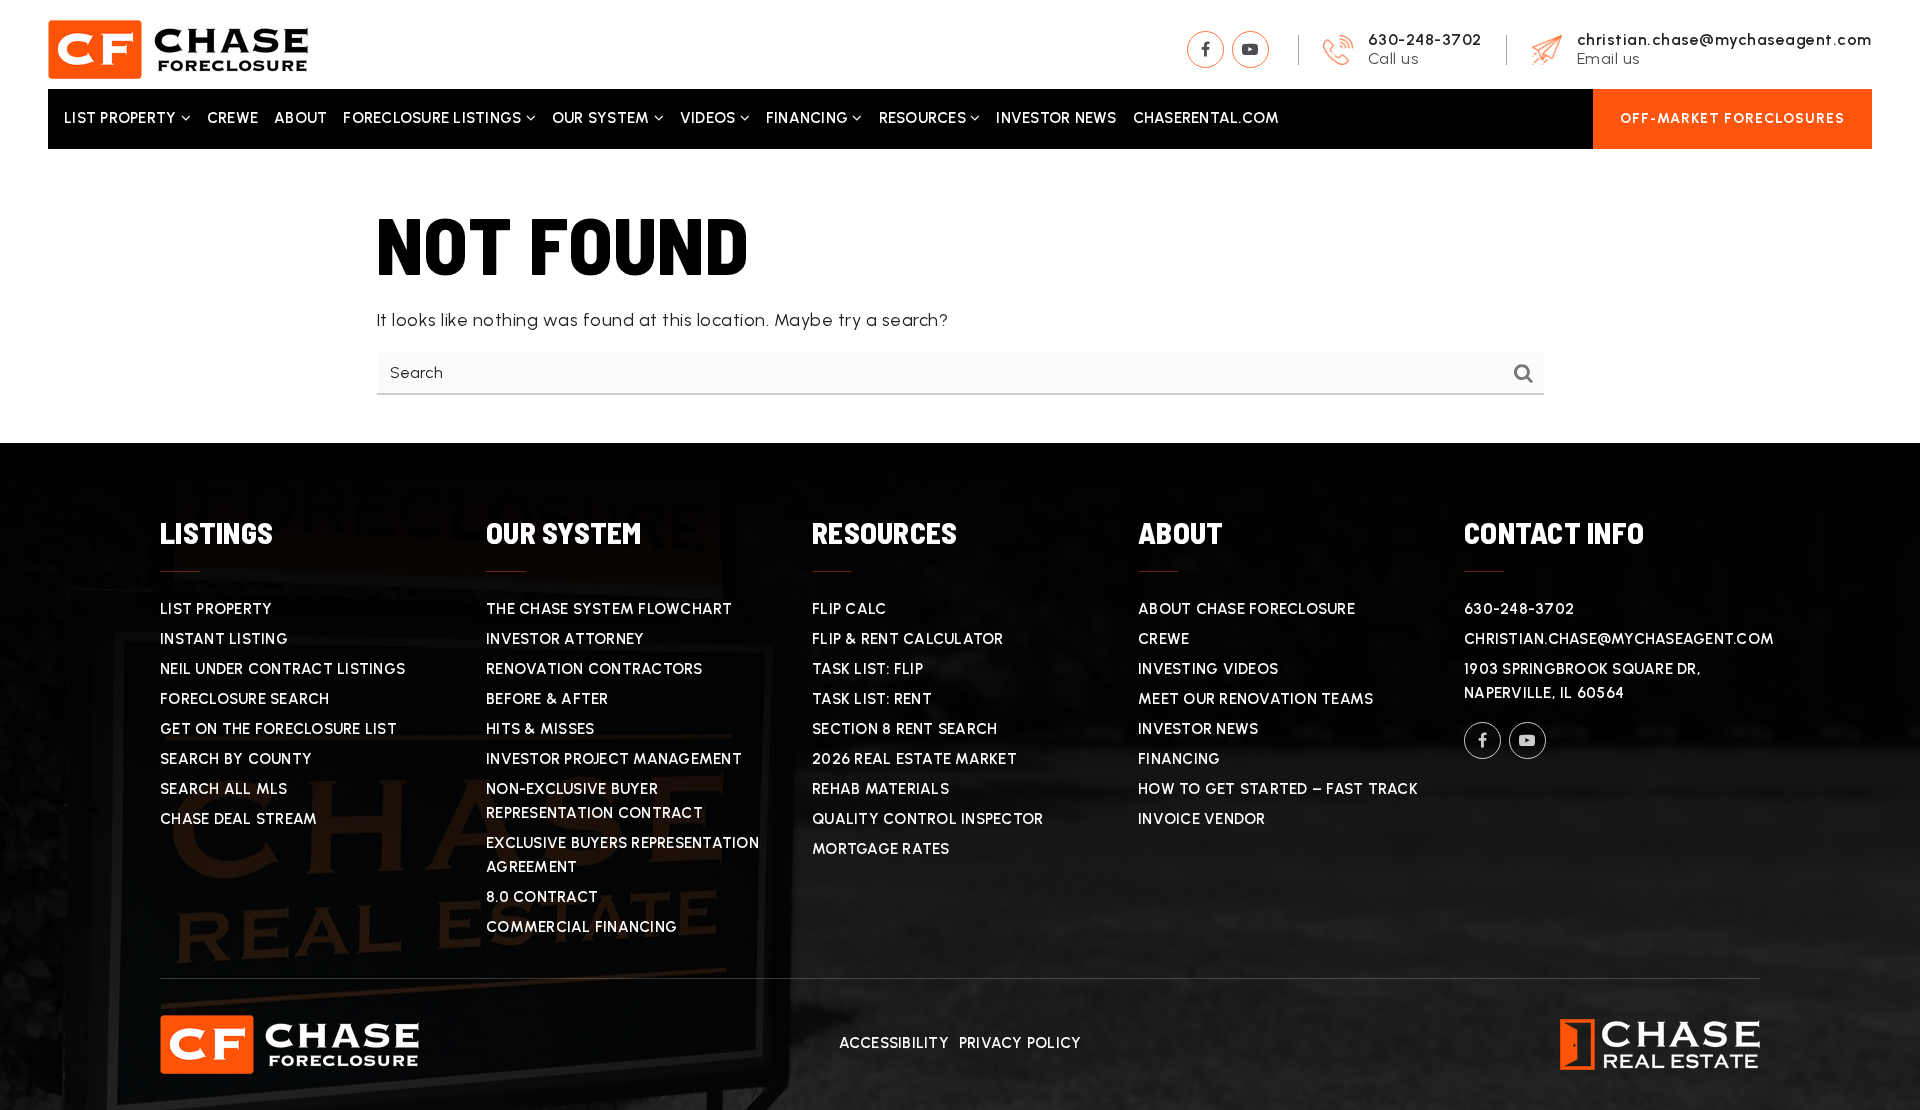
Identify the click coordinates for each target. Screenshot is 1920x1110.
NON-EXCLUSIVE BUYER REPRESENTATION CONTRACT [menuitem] (594, 801)
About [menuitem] (300, 118)
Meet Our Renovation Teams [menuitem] (1255, 699)
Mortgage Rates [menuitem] (881, 849)
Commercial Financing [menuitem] (581, 927)
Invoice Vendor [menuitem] (1202, 819)
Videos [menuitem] (710, 118)
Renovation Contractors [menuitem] (594, 669)
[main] (960, 296)
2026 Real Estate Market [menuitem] (914, 759)
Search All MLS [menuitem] (224, 789)
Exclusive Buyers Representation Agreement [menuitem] (622, 855)
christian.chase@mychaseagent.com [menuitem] (1619, 639)
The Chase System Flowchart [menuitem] (609, 609)
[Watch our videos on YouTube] (1250, 49)
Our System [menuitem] (603, 118)
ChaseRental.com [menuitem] (1206, 118)
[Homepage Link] (178, 48)
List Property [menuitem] (122, 118)
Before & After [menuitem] (547, 699)
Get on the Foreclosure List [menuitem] (278, 729)
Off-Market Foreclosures (1732, 118)
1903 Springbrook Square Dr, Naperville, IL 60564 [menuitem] (1582, 681)
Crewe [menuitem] (232, 118)
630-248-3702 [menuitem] (1519, 609)
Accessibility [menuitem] (894, 1043)
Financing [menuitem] (809, 118)
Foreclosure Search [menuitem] (245, 699)
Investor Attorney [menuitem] (565, 639)
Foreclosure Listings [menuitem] (434, 118)
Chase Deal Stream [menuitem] (238, 819)
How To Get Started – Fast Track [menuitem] (1278, 789)
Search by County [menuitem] (236, 759)
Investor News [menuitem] (1056, 118)
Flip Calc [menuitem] (849, 609)
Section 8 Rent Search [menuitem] (904, 729)
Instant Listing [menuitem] (224, 639)
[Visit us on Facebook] (1205, 49)
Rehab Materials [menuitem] (880, 789)
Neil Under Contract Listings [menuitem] (282, 669)
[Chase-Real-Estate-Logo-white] (1660, 1043)
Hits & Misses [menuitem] (540, 729)
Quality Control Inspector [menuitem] (927, 819)
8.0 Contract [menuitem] (542, 897)
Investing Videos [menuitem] (1208, 669)
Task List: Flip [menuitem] (867, 669)
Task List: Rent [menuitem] (872, 699)
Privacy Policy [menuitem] (1020, 1043)
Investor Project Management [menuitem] (614, 759)
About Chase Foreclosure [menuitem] (1246, 609)
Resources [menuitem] (925, 118)
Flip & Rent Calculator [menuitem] (908, 639)
